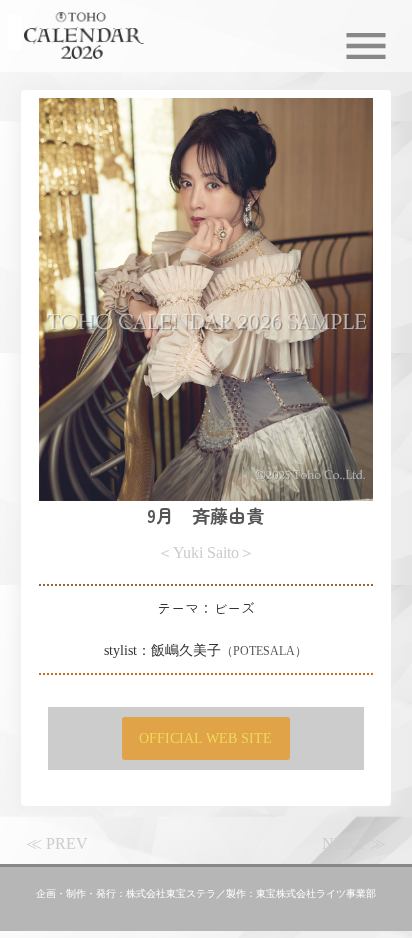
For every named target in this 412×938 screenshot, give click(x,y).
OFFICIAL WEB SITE (205, 738)
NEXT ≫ (354, 843)
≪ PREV (57, 843)
